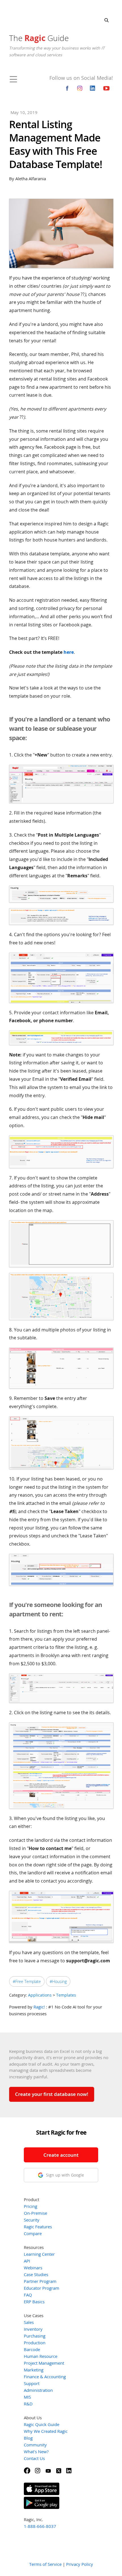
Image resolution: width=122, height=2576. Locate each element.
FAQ (28, 2295)
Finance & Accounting (45, 2377)
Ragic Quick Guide (42, 2424)
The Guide (39, 38)
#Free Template (27, 1981)
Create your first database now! (52, 2094)
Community (35, 2445)
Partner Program (40, 2281)
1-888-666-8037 (40, 2526)
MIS (27, 2397)
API (27, 2261)
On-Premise (35, 2213)
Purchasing (35, 2336)
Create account (61, 2155)
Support (32, 2383)
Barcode (32, 2349)
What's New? (36, 2452)
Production (35, 2343)
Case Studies (36, 2274)
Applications (40, 1995)
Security (32, 2220)
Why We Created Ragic (46, 2431)
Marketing (34, 2370)
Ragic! (39, 2007)
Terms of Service (45, 2564)
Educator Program (42, 2288)
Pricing (30, 2206)
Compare (33, 2233)
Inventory (33, 2329)
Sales (29, 2322)
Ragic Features (38, 2227)
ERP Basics (34, 2302)
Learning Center (39, 2254)
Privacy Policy (80, 2564)
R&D (28, 2404)
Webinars (33, 2268)
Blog (28, 2438)
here (69, 652)
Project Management (44, 2363)
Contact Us (34, 2458)
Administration (38, 2390)
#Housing (58, 1981)
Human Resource (41, 2356)
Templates (66, 1995)
